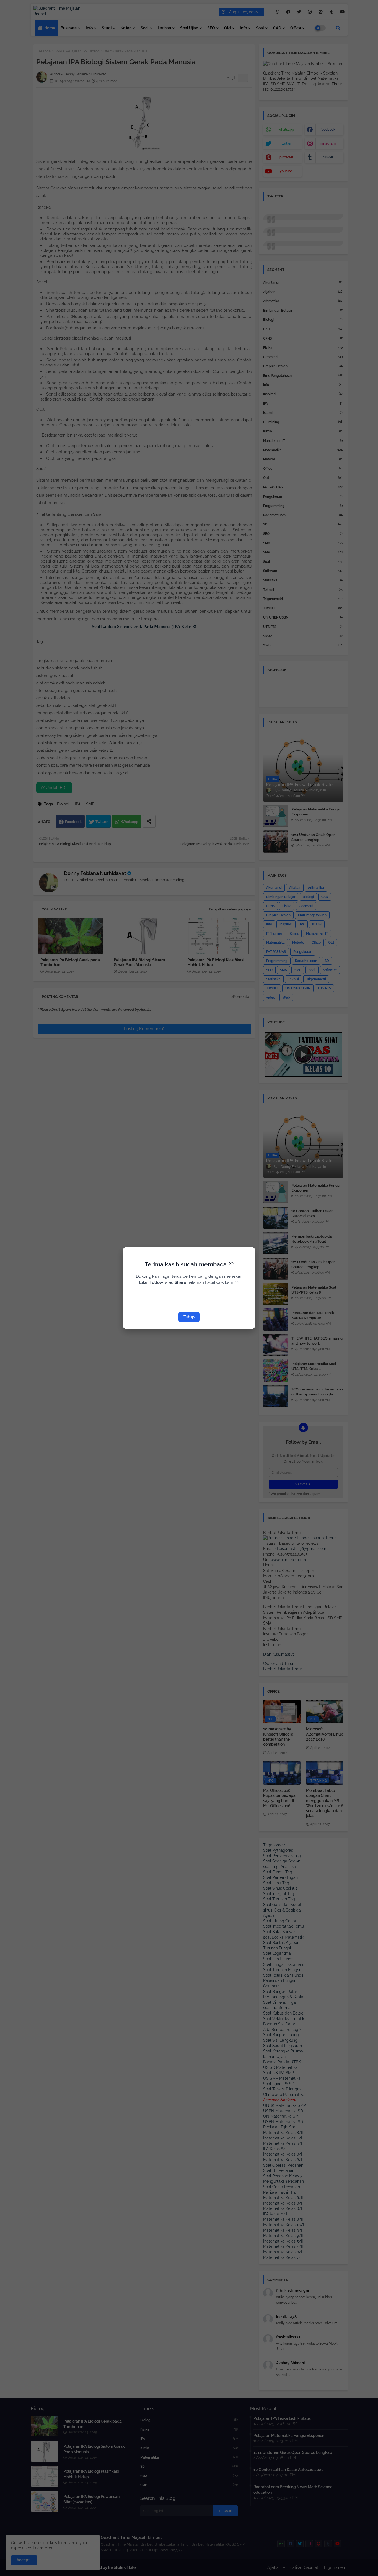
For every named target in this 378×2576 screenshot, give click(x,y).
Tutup (189, 1317)
